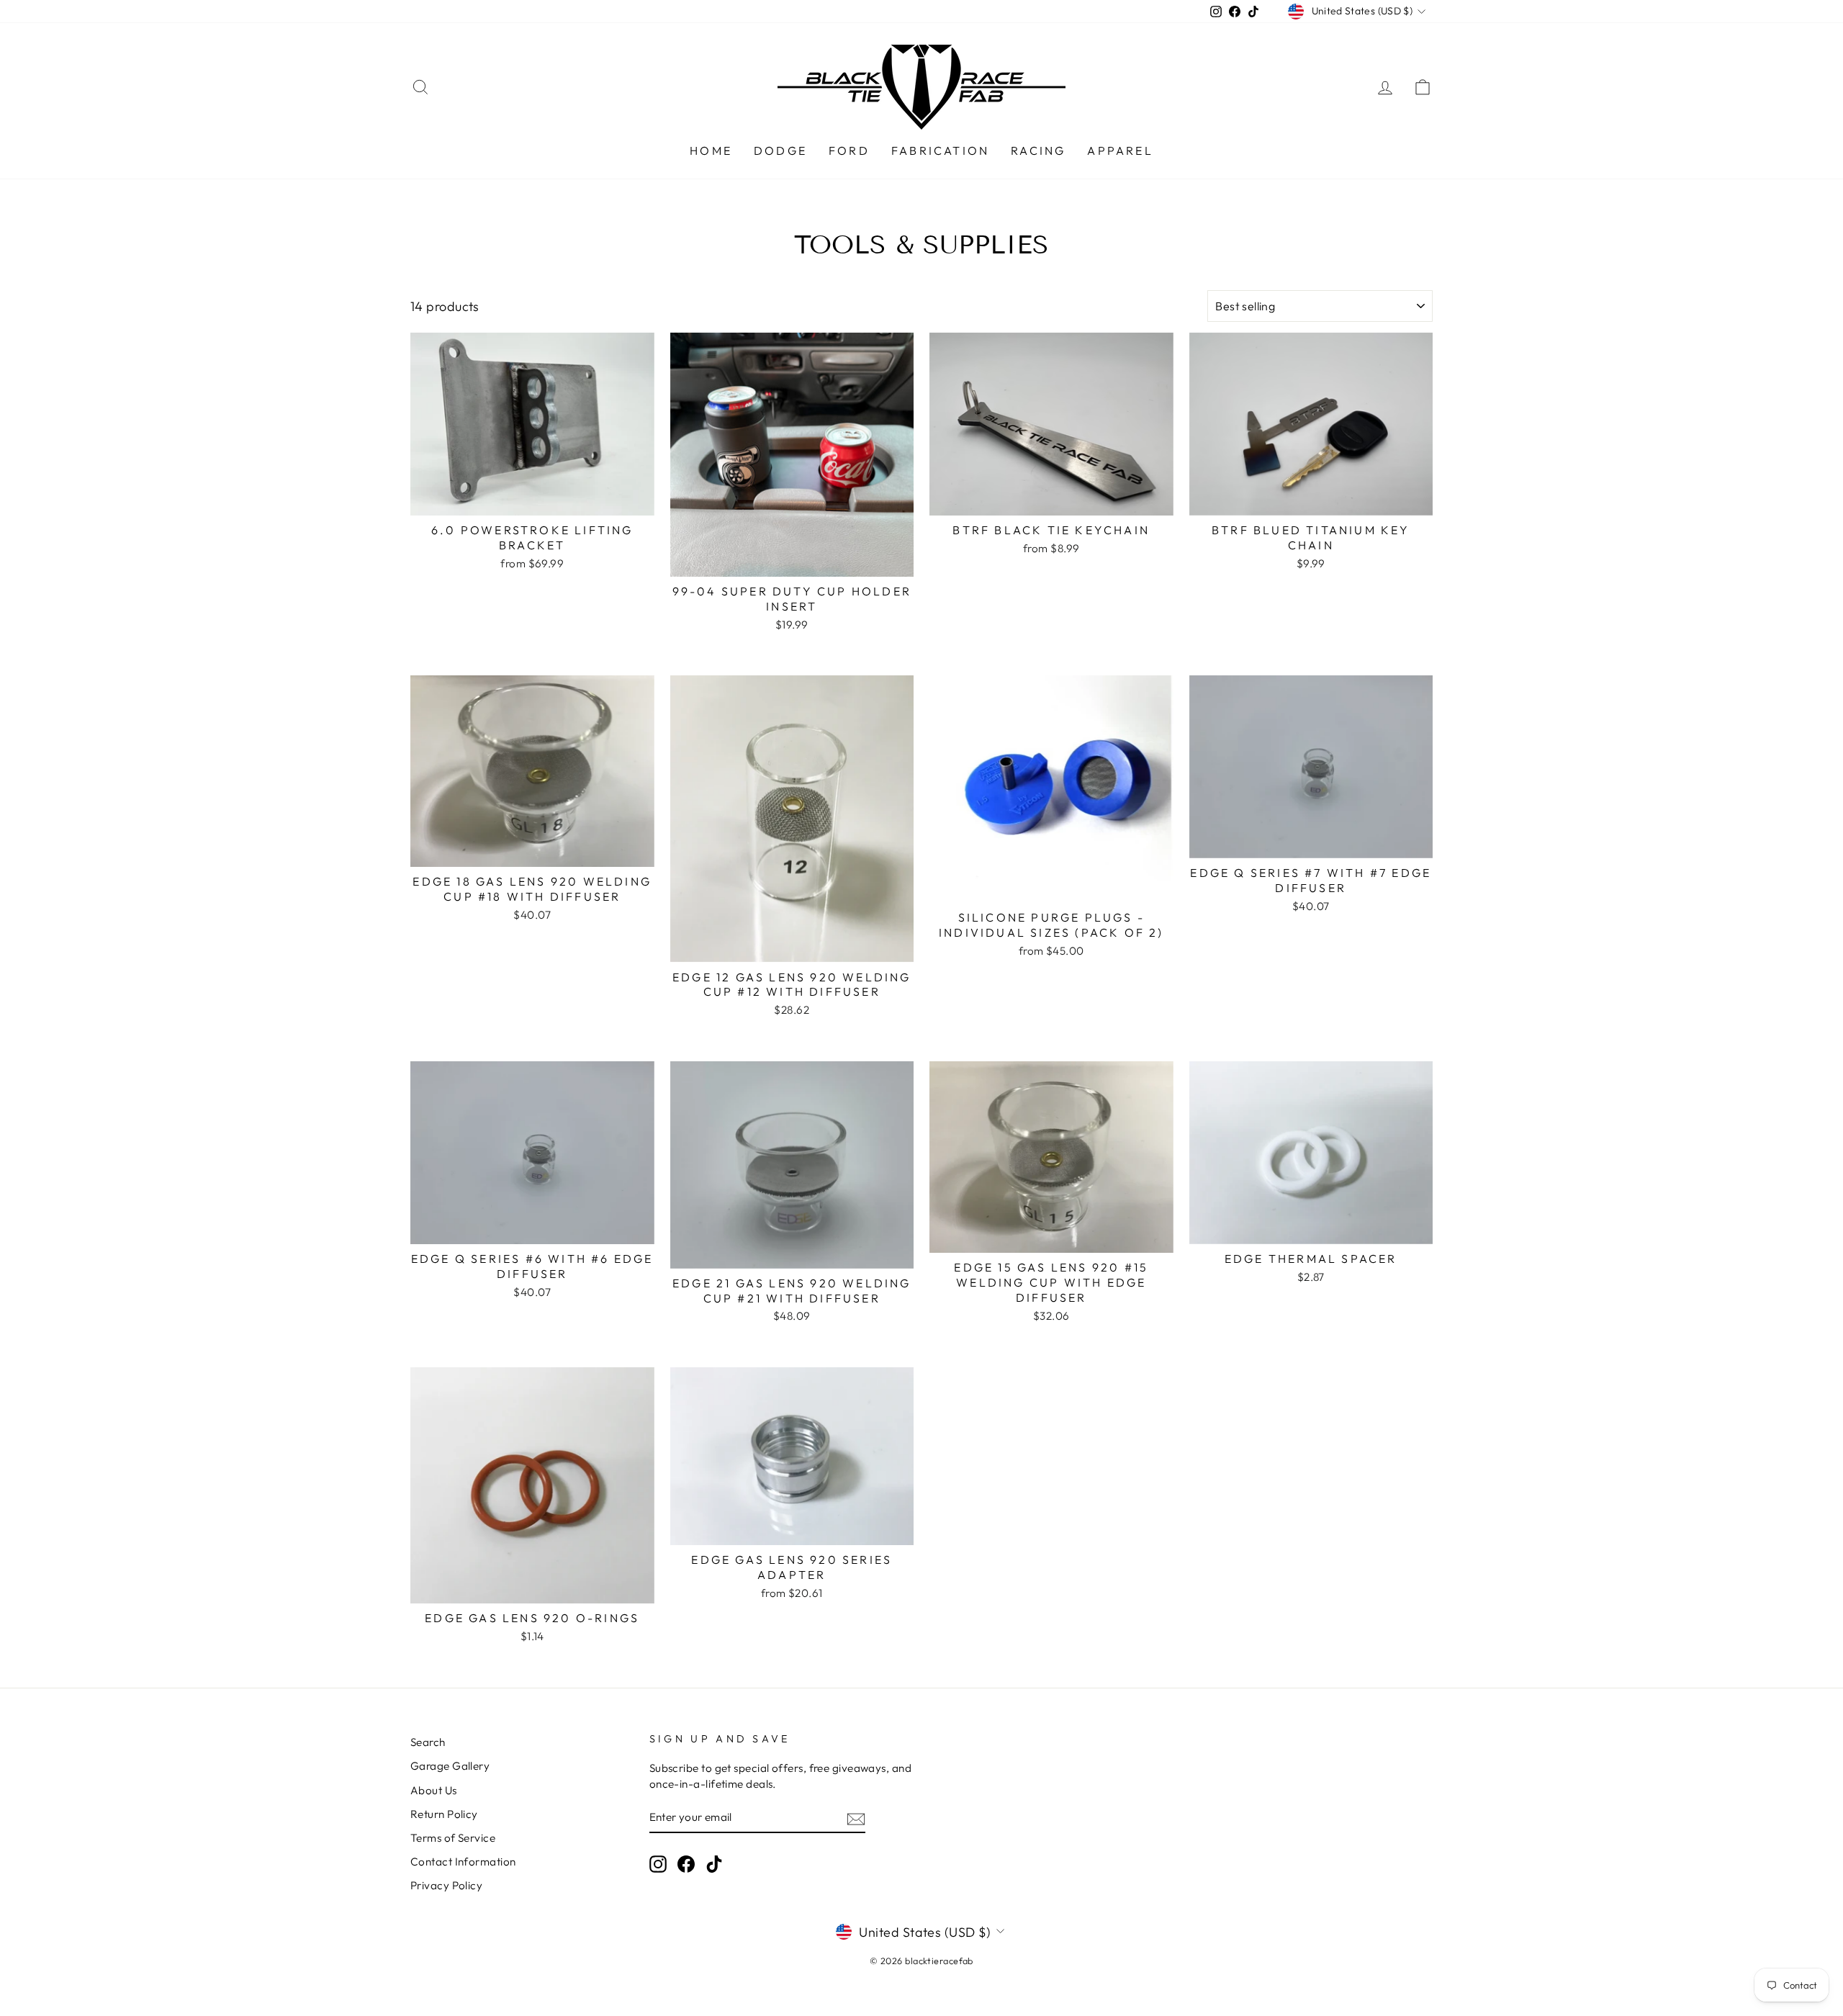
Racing (1038, 150)
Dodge (780, 150)
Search (428, 1742)
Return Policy (444, 1814)
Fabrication (940, 150)
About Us (434, 1790)
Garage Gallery (450, 1766)
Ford (849, 150)
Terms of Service (453, 1838)
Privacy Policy (446, 1885)
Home (711, 150)
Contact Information (463, 1862)
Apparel (1120, 150)
